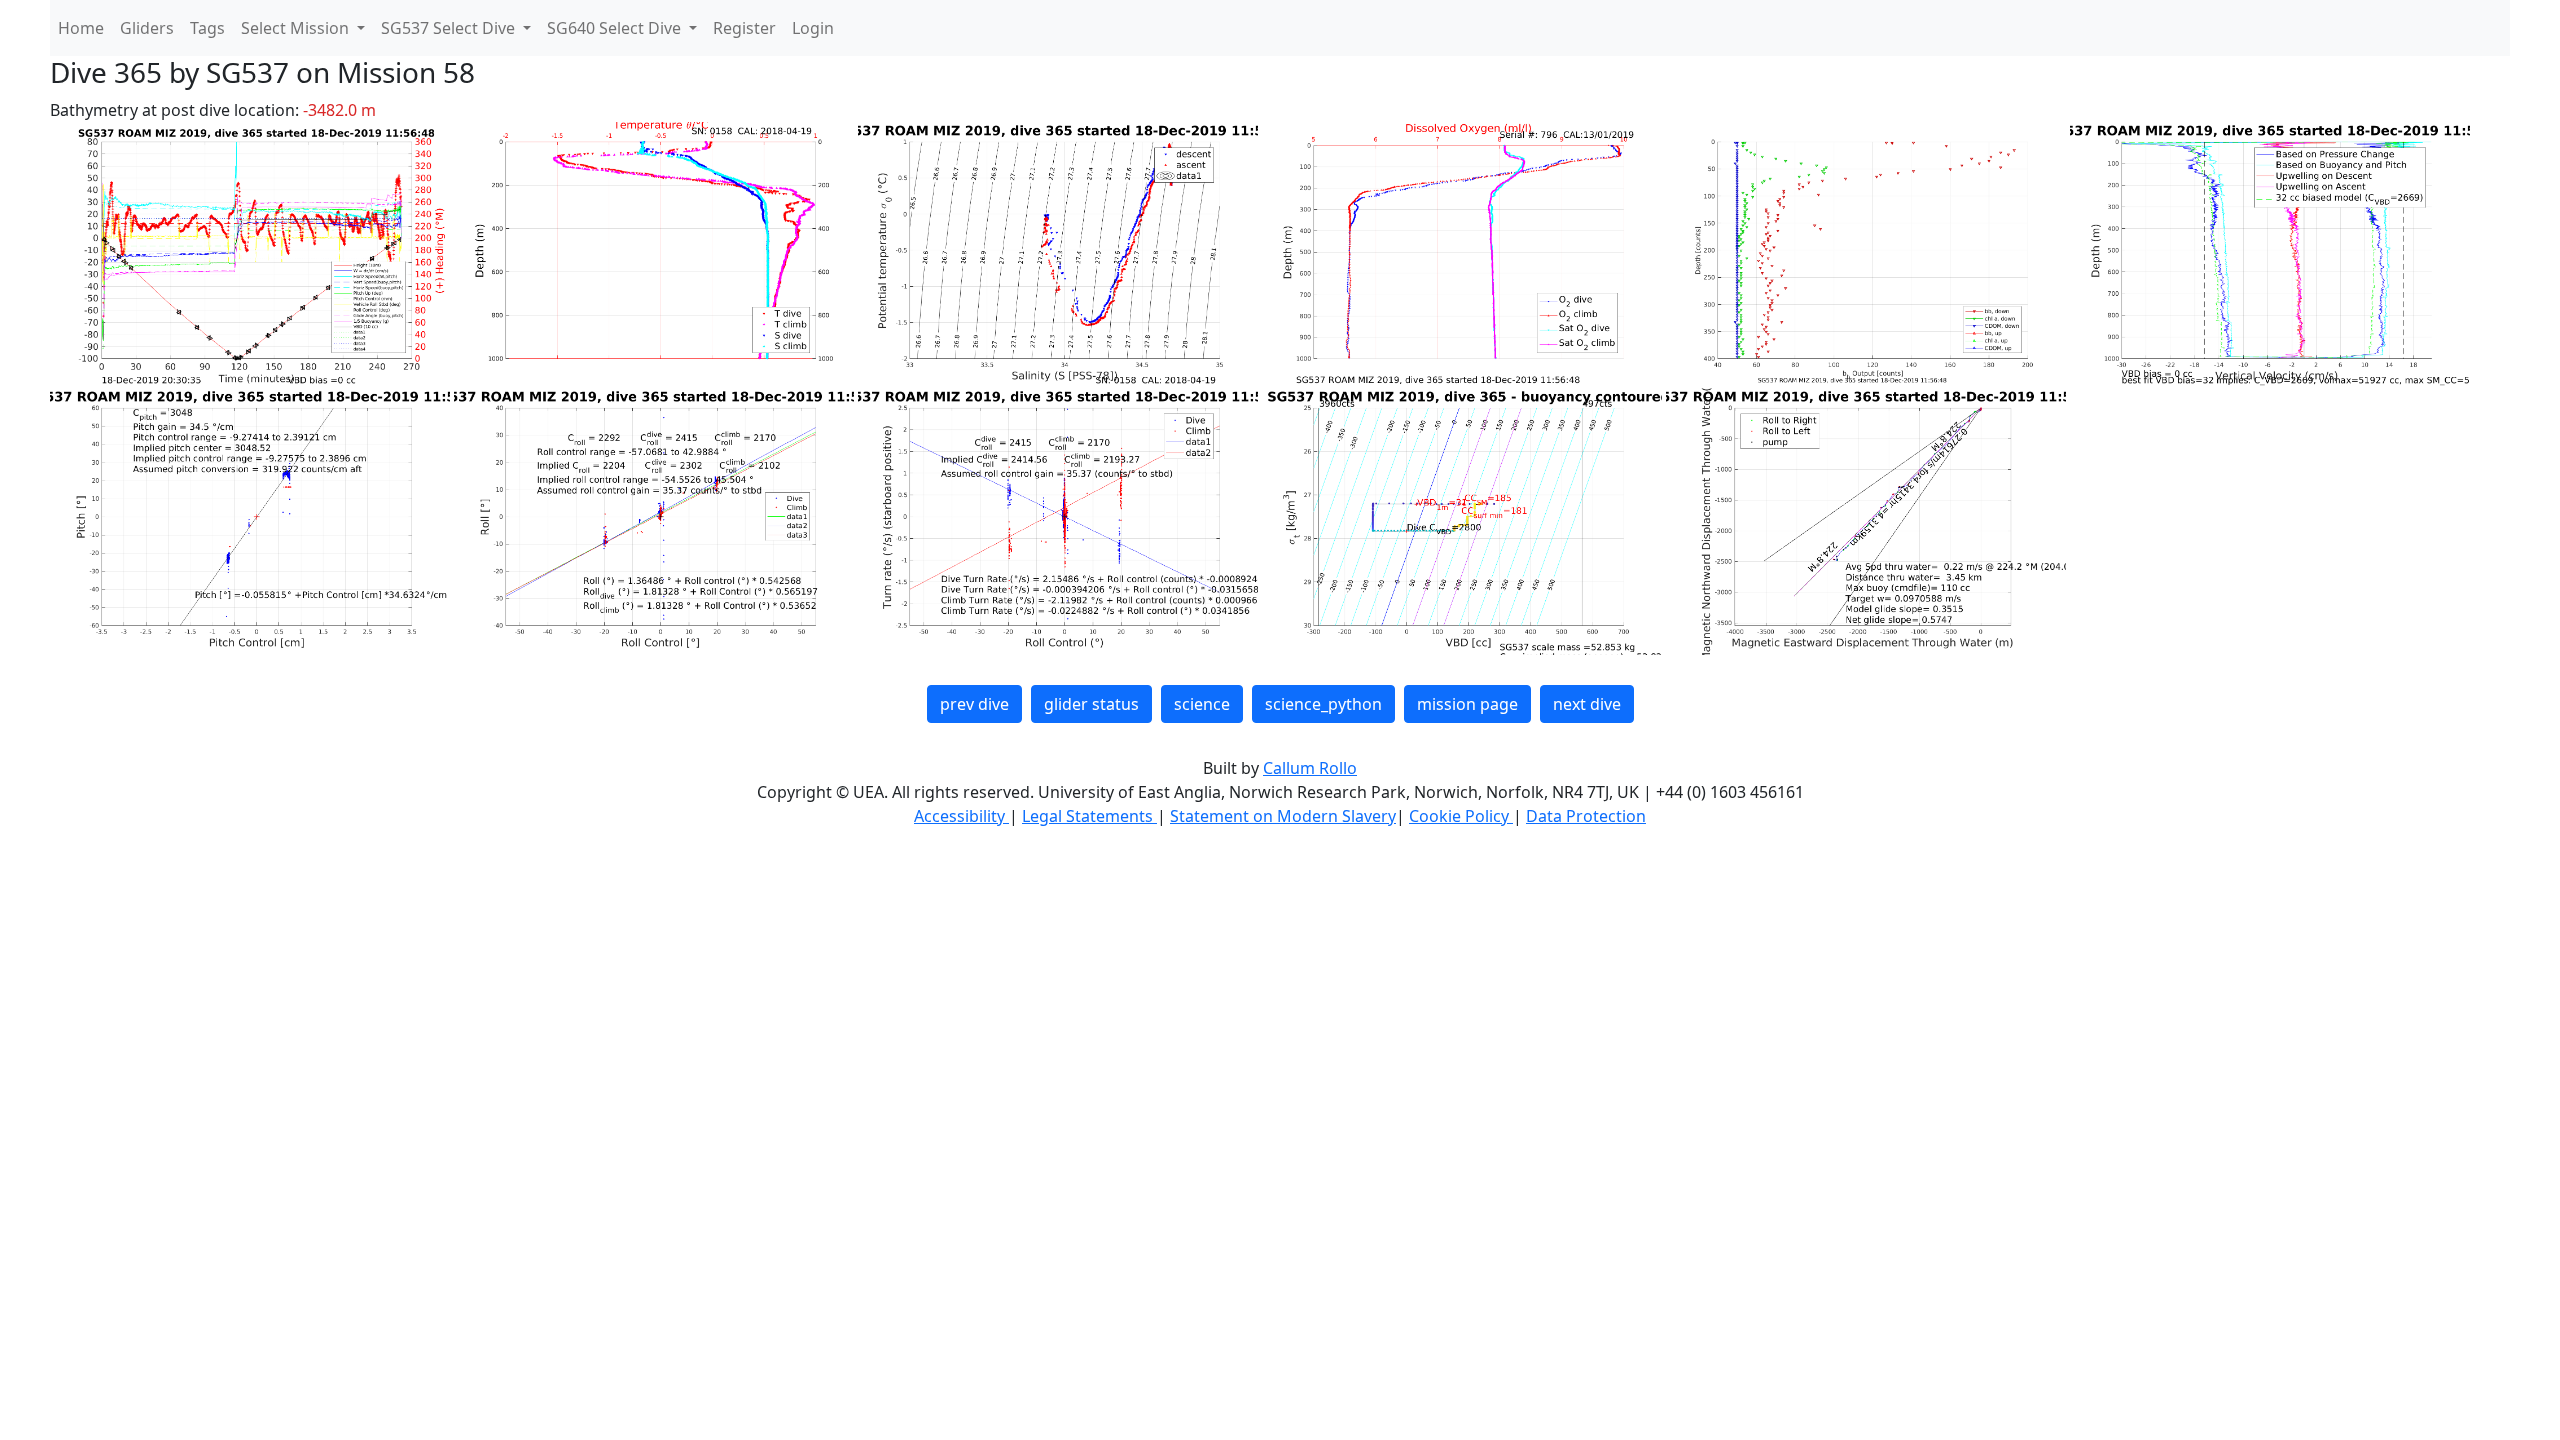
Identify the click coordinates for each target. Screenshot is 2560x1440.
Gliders (147, 28)
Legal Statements (1089, 816)
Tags (207, 28)
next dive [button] (1587, 704)
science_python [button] (1323, 704)
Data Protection (1586, 816)
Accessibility (961, 816)
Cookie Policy (1461, 816)
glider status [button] (1091, 704)
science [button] (1202, 704)
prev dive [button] (974, 704)
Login (813, 28)
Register (744, 28)
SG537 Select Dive (450, 28)
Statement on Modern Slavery (1283, 816)
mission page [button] (1467, 704)
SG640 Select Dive (616, 28)
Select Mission (297, 28)
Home (81, 28)
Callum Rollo (1310, 768)
